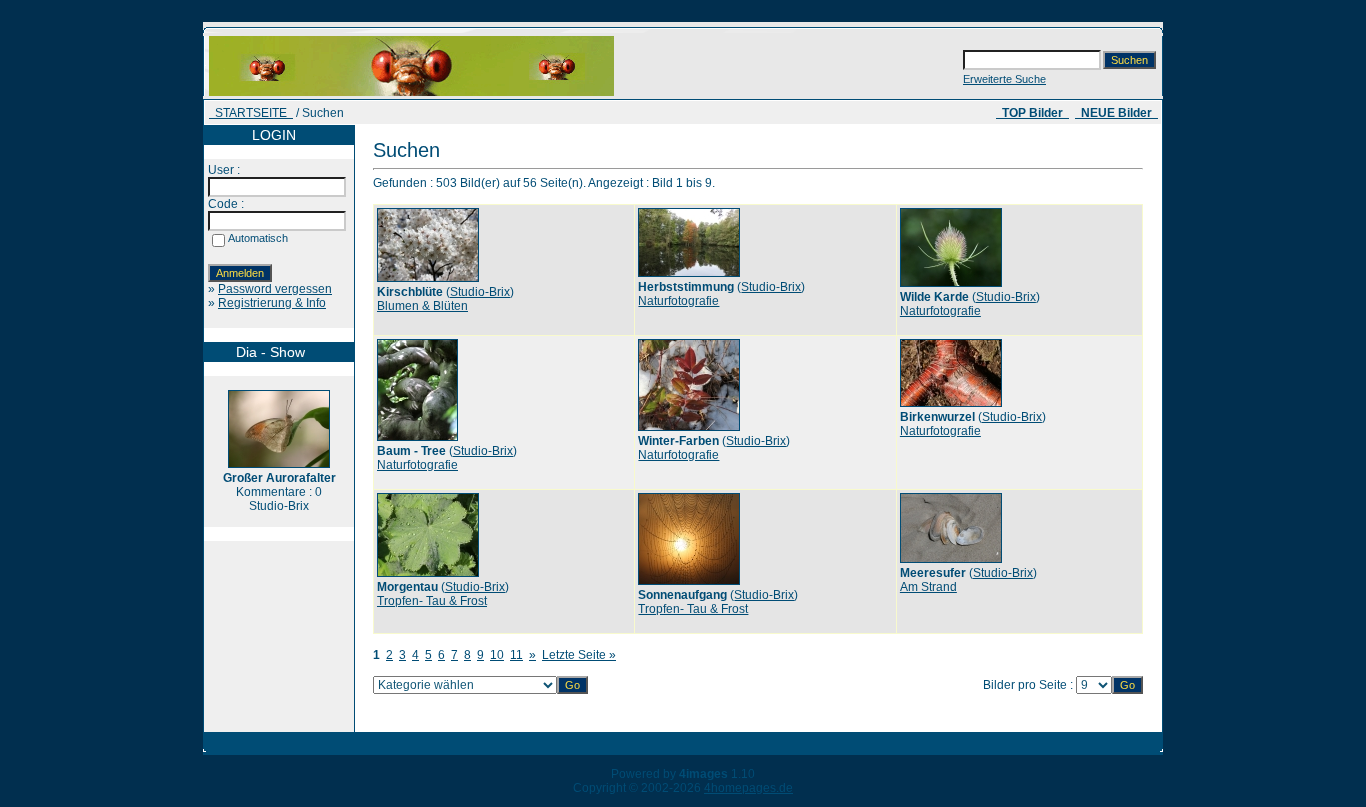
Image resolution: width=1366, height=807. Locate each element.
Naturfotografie (678, 301)
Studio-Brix (480, 292)
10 (497, 655)
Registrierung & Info (272, 303)
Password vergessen (275, 289)
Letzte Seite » (579, 655)
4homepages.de (748, 788)
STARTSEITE (251, 113)
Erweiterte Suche (1004, 79)
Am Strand (928, 587)
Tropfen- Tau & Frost (432, 601)
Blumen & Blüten (422, 306)
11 (516, 655)
